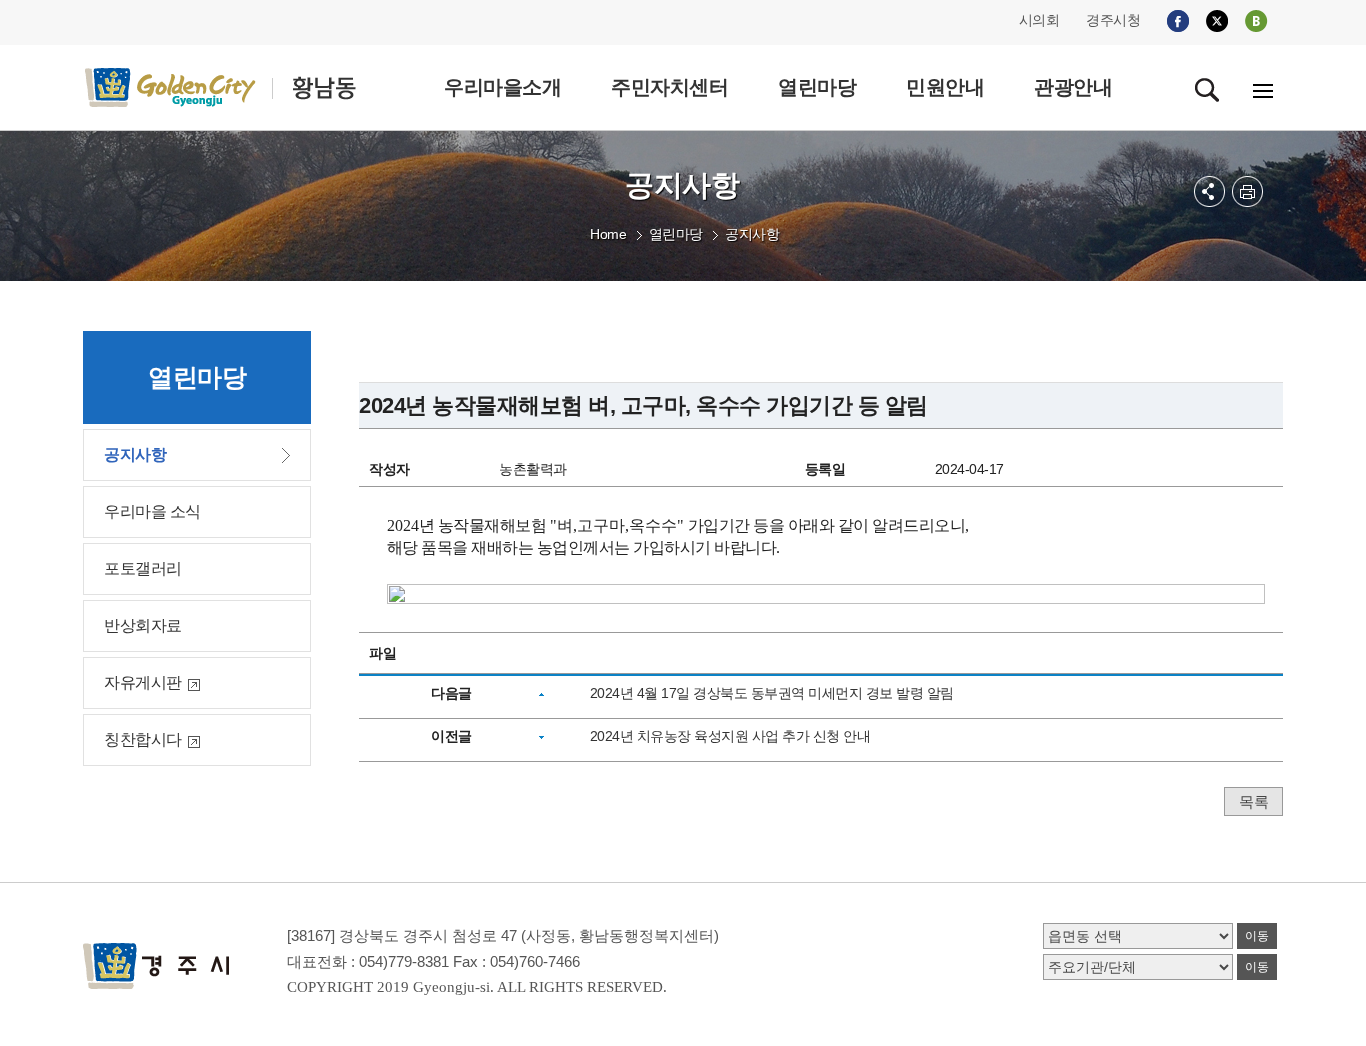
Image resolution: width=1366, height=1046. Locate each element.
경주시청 (1113, 20)
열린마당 (676, 234)
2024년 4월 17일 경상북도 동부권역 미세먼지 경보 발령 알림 (772, 693)
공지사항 (752, 234)
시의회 (1039, 20)
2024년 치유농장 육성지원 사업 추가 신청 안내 (730, 736)
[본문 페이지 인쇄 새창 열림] (1247, 191)
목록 (1253, 801)
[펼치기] (1209, 191)
